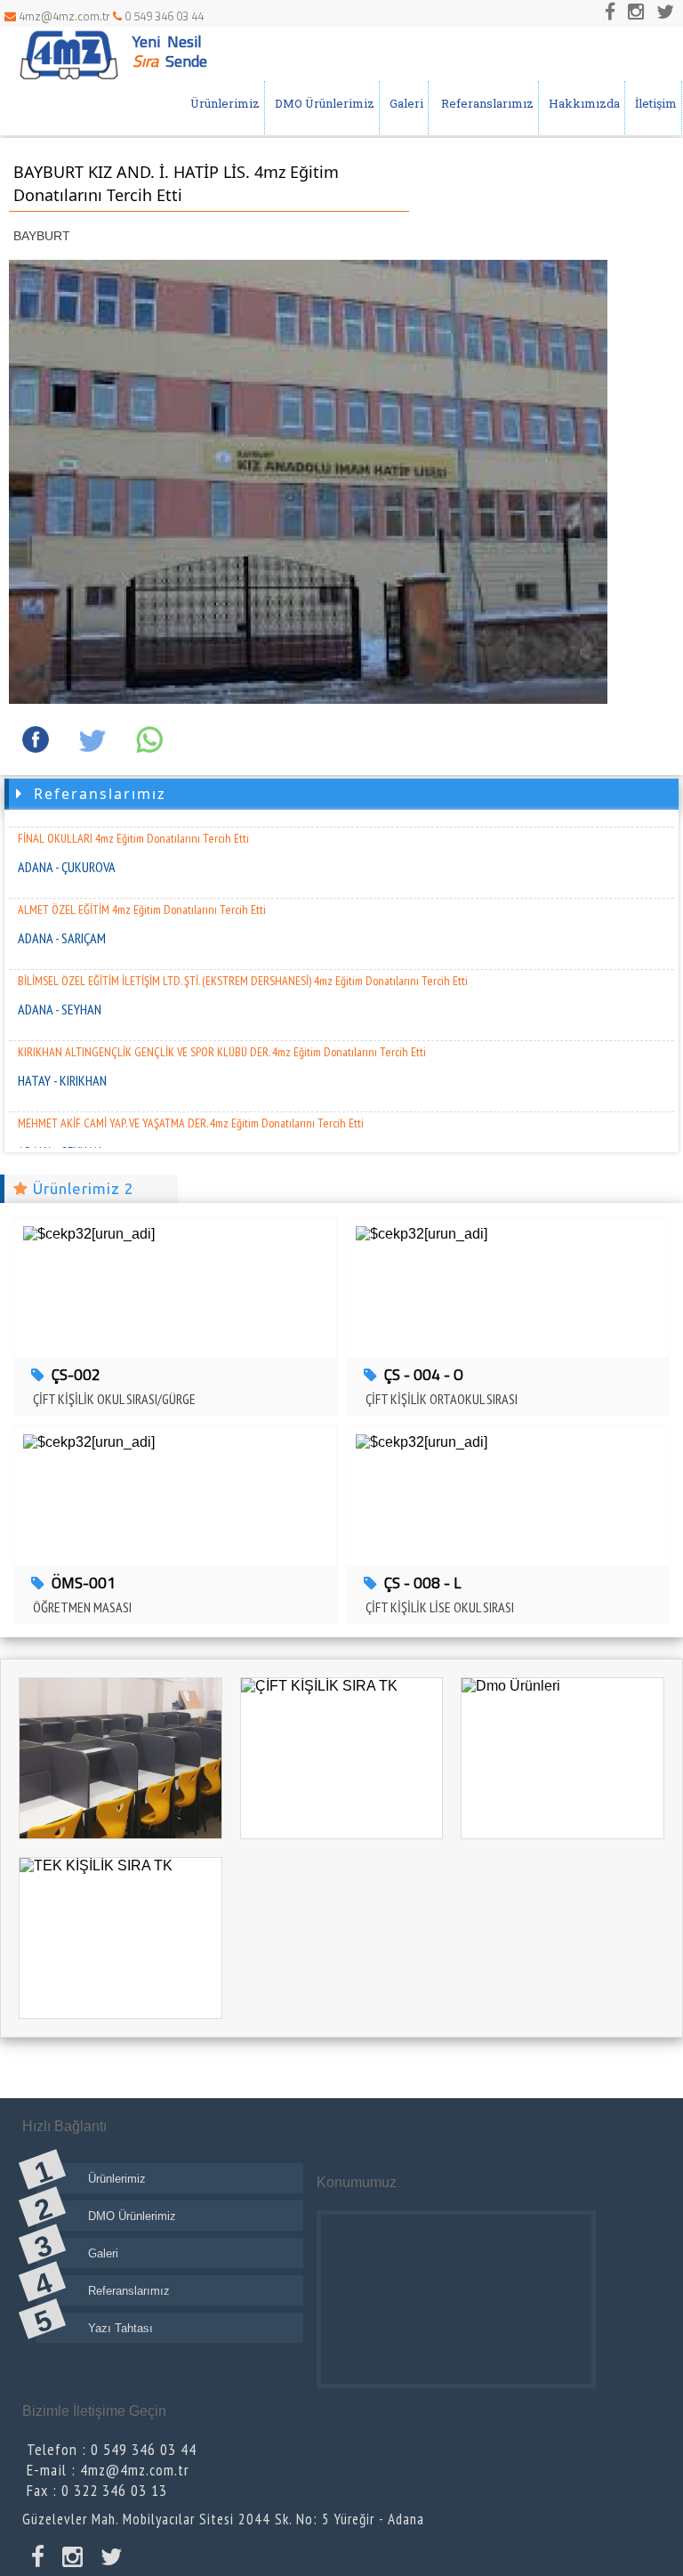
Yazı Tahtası (121, 2328)
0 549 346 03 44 (163, 16)
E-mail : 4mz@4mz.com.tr (108, 2470)
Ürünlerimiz (222, 103)
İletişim (653, 103)
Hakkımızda (582, 103)
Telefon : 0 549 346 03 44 (112, 2449)
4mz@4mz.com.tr (64, 16)
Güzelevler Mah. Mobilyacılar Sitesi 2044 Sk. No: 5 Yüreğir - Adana (223, 2519)
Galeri (404, 103)
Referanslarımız (483, 103)
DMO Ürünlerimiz (322, 103)
